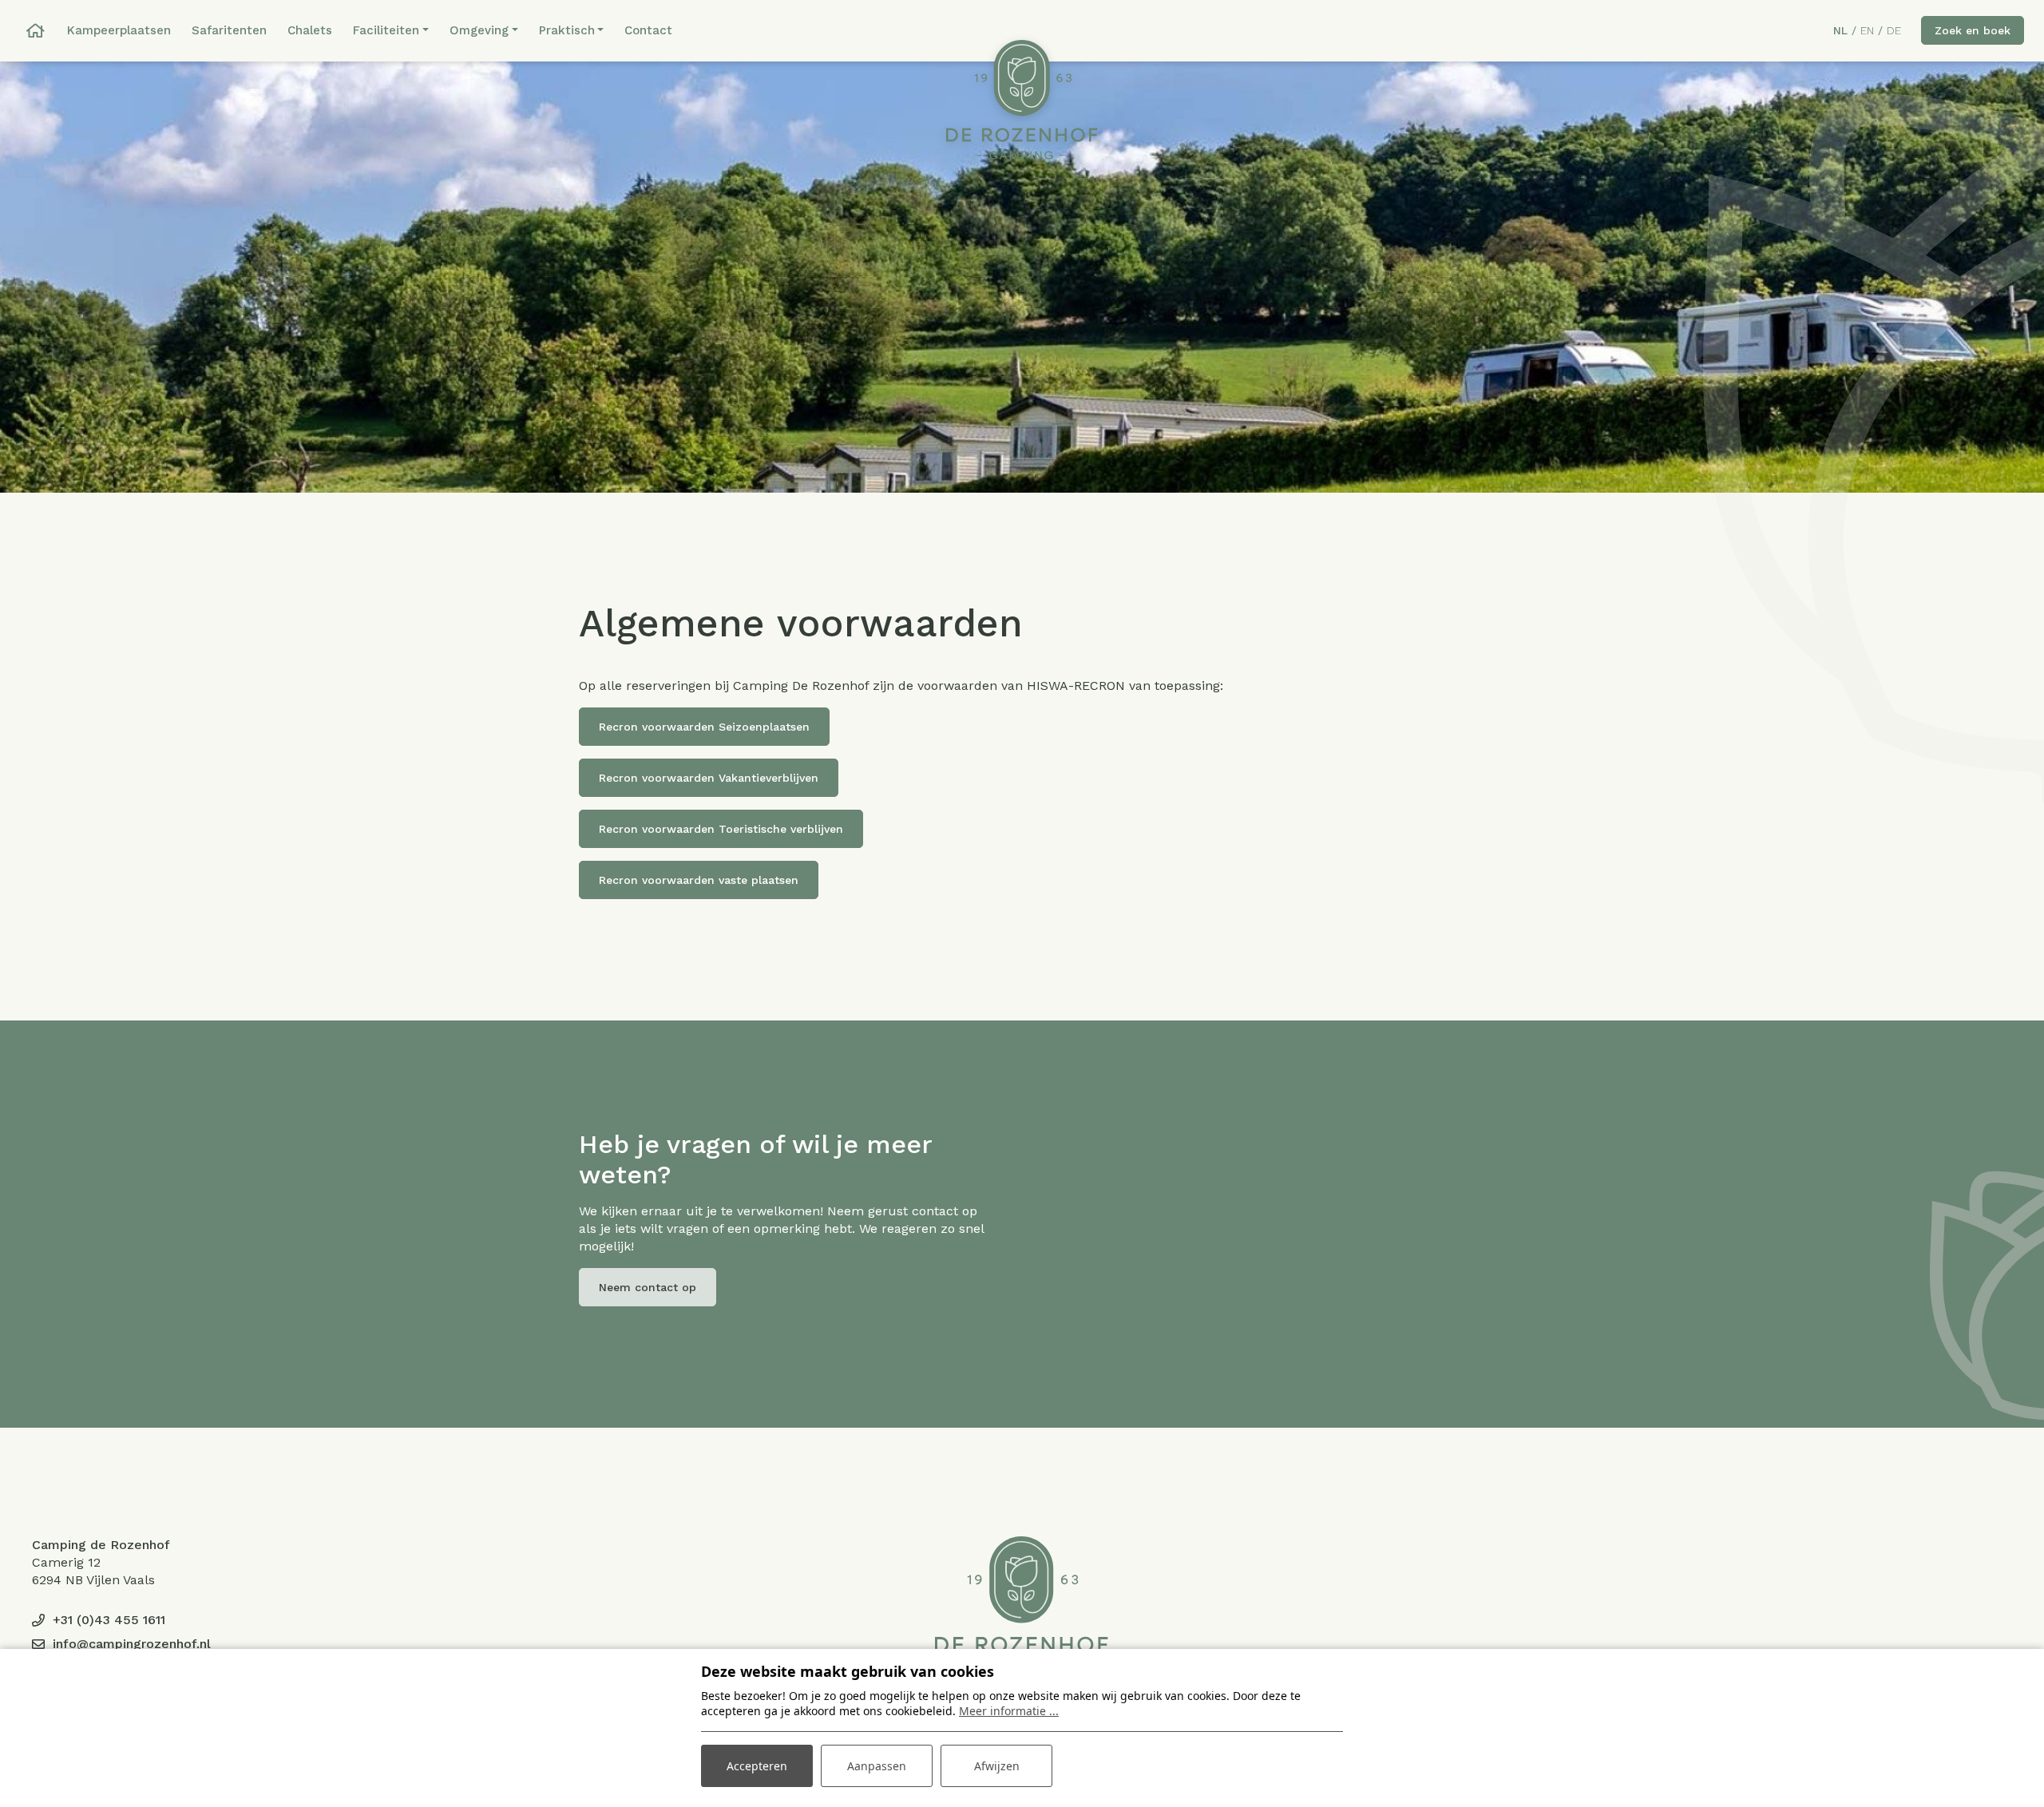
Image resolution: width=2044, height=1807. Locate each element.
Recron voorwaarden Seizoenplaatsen (704, 727)
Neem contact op (648, 1287)
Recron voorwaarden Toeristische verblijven (721, 829)
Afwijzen (997, 1766)
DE (1894, 30)
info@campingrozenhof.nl (132, 1644)
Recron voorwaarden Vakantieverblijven (709, 778)
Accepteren (757, 1766)
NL (1840, 30)
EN (1867, 30)
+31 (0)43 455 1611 (109, 1620)
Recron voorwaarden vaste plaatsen (699, 880)
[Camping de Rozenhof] (1022, 100)
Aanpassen (877, 1766)
